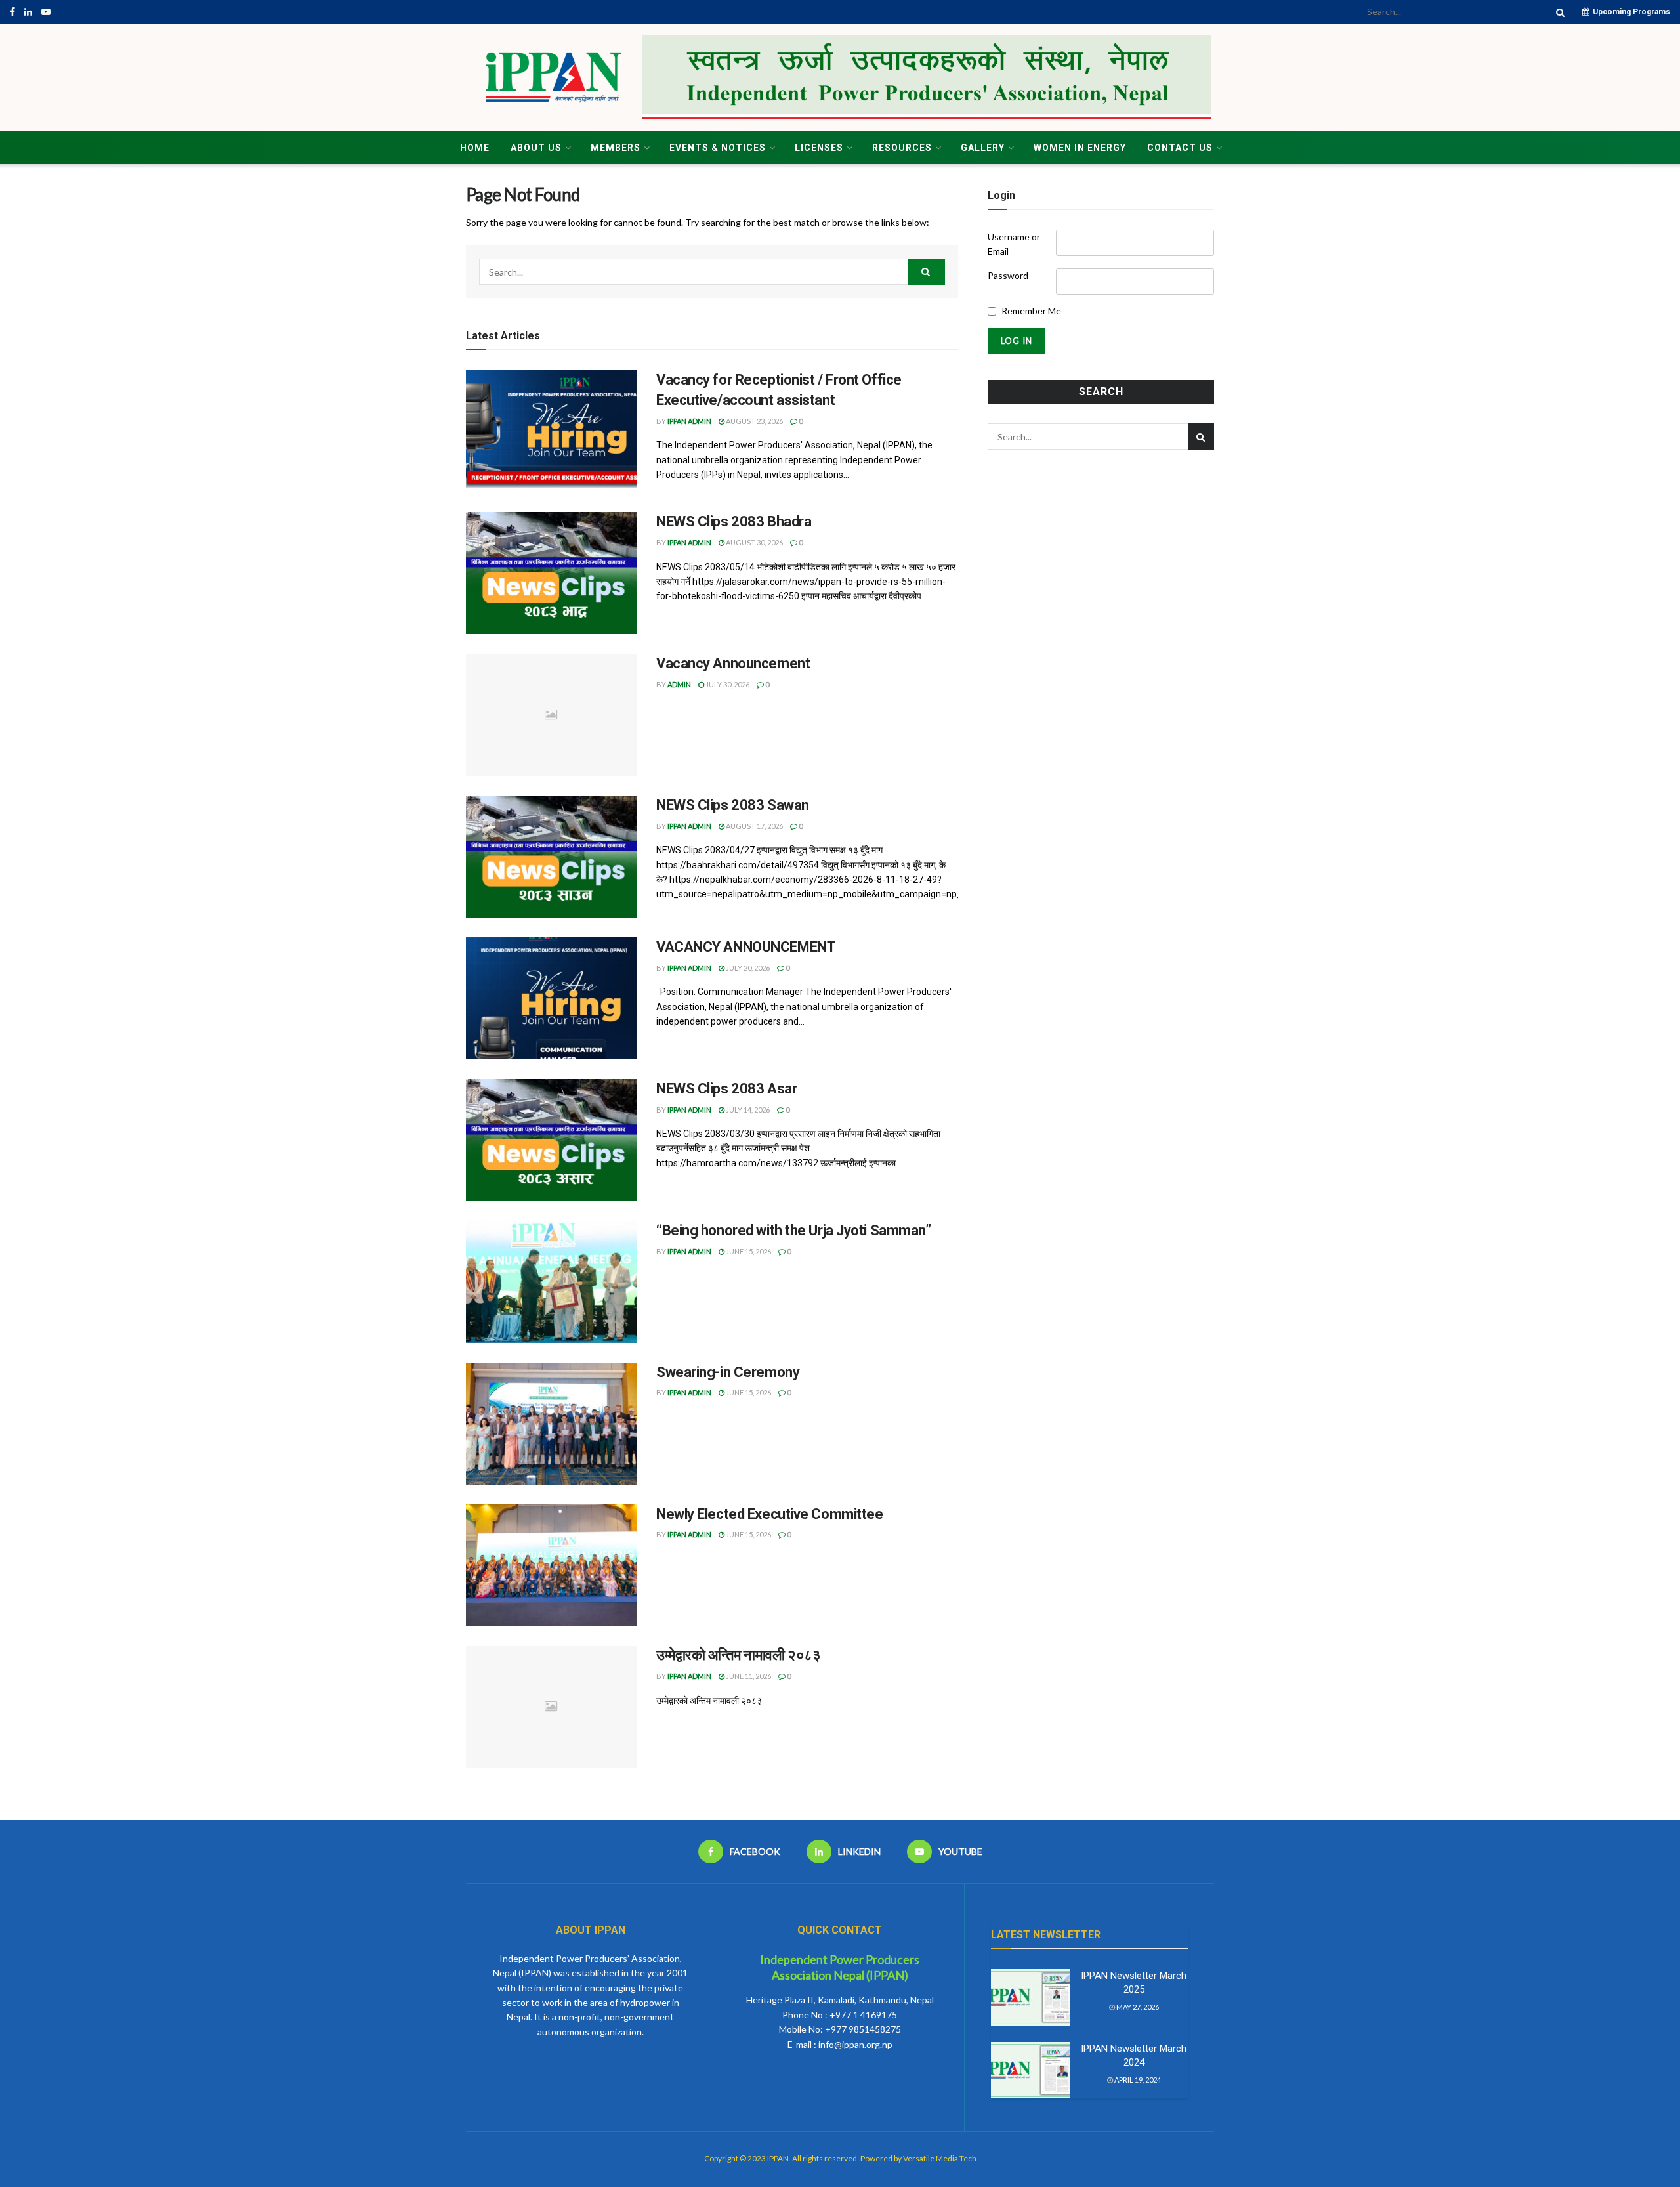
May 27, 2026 (1137, 2007)
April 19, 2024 (1137, 2080)
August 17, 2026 (754, 826)
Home (475, 148)
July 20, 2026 (747, 968)
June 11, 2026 (748, 1676)
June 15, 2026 (748, 1251)
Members (616, 148)
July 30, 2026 (727, 684)
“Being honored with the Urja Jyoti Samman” (794, 1230)
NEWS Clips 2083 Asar (726, 1089)
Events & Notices (718, 148)
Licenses (819, 148)
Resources (902, 148)
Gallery (983, 148)
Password (1008, 275)
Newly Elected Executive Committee (769, 1514)
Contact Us (1180, 148)
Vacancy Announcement (733, 663)
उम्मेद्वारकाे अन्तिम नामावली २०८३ (738, 1655)
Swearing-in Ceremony (728, 1372)
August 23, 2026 (754, 421)
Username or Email (1014, 244)
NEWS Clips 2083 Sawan (733, 805)
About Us (536, 148)
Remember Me (1031, 311)
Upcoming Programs (1630, 12)
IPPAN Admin (689, 421)
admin (679, 684)
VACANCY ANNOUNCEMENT (746, 947)
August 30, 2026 (754, 542)
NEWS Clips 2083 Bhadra (734, 521)
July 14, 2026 (747, 1110)
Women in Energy (1080, 148)
